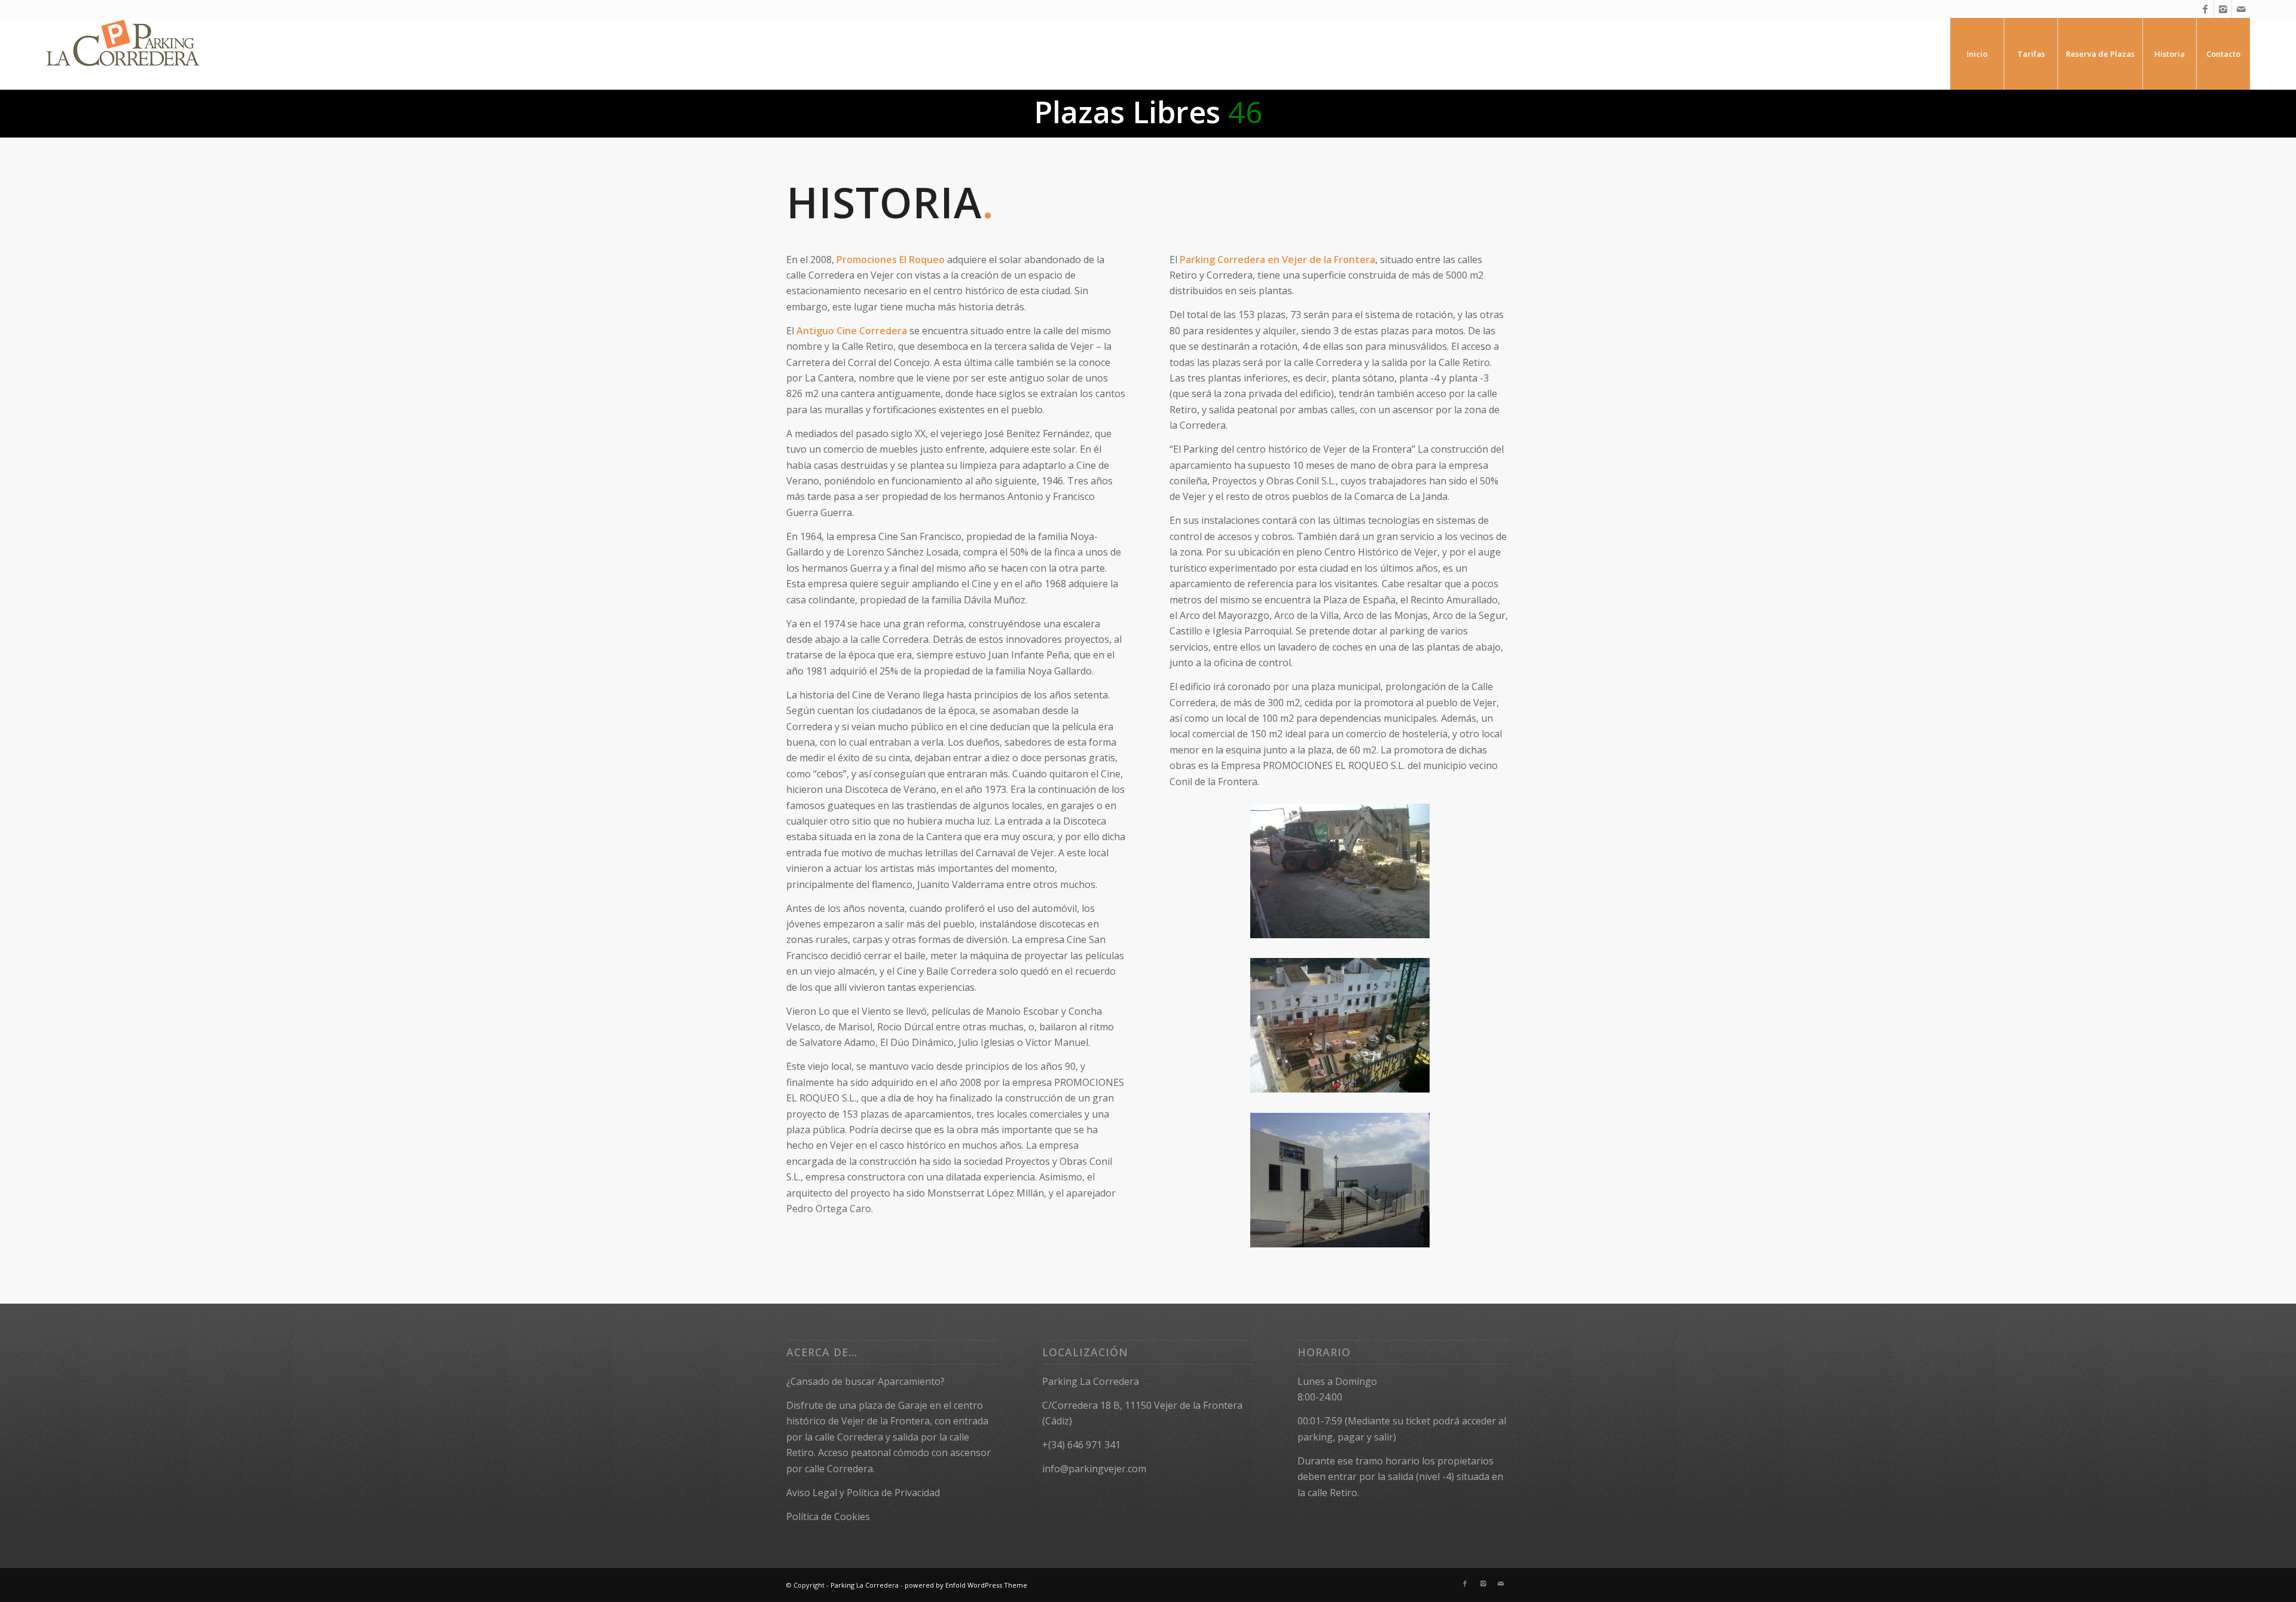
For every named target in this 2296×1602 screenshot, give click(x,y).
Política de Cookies (828, 1516)
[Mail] (2241, 9)
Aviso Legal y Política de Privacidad (863, 1493)
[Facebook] (2205, 9)
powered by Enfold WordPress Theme (966, 1585)
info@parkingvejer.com (1094, 1469)
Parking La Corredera (865, 1585)
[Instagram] (2223, 9)
